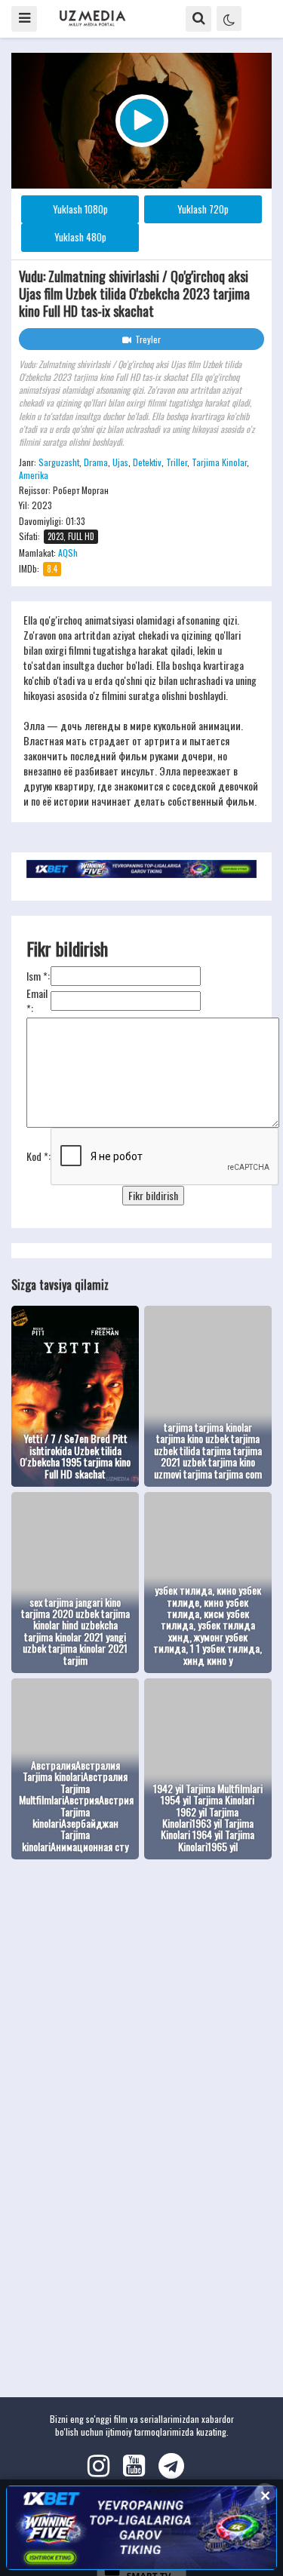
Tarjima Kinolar (219, 462)
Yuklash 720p (203, 209)
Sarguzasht (59, 462)
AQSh (68, 553)
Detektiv (147, 462)
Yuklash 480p (80, 237)
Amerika (34, 475)
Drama (96, 462)
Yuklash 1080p (80, 209)
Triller (177, 462)
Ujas (120, 462)
